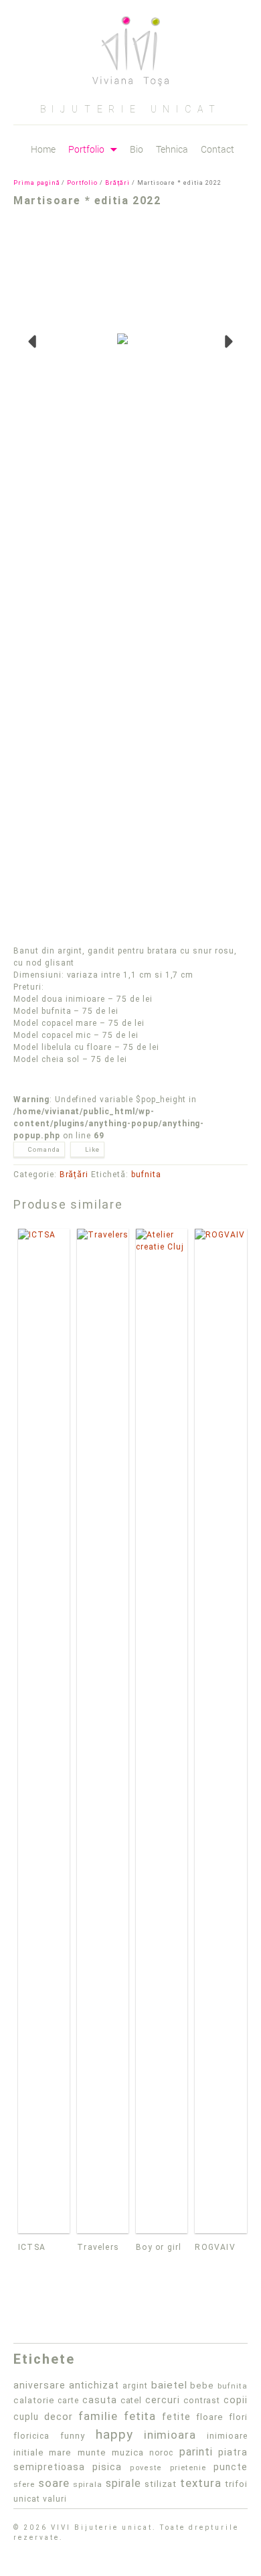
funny (73, 2436)
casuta (100, 2400)
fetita (140, 2416)
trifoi (236, 2484)
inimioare (227, 2436)
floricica (31, 2436)
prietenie (188, 2468)
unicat (27, 2499)
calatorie (34, 2400)
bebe (202, 2385)
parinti (196, 2452)
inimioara (170, 2435)
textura (201, 2483)
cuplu (26, 2417)
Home (43, 149)
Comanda (44, 1149)
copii (236, 2400)
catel (132, 2400)
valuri (55, 2499)
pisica (107, 2467)
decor (59, 2417)
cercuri (163, 2400)
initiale (28, 2452)
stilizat (161, 2484)
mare (60, 2452)
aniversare (39, 2385)
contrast (202, 2400)
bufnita (146, 1175)
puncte (231, 2467)
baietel (169, 2385)
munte (92, 2452)
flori (238, 2417)
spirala (88, 2484)
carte (68, 2401)
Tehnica (172, 149)
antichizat (94, 2385)
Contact (217, 149)
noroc (161, 2453)
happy (114, 2434)
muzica (128, 2452)
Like (92, 1149)
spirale (123, 2483)
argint (135, 2386)
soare (54, 2483)
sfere (24, 2484)
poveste (146, 2468)
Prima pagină (37, 183)
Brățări (117, 183)
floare (210, 2417)
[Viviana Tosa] (130, 46)
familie (98, 2416)
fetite (176, 2417)
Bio (137, 149)
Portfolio (86, 150)
